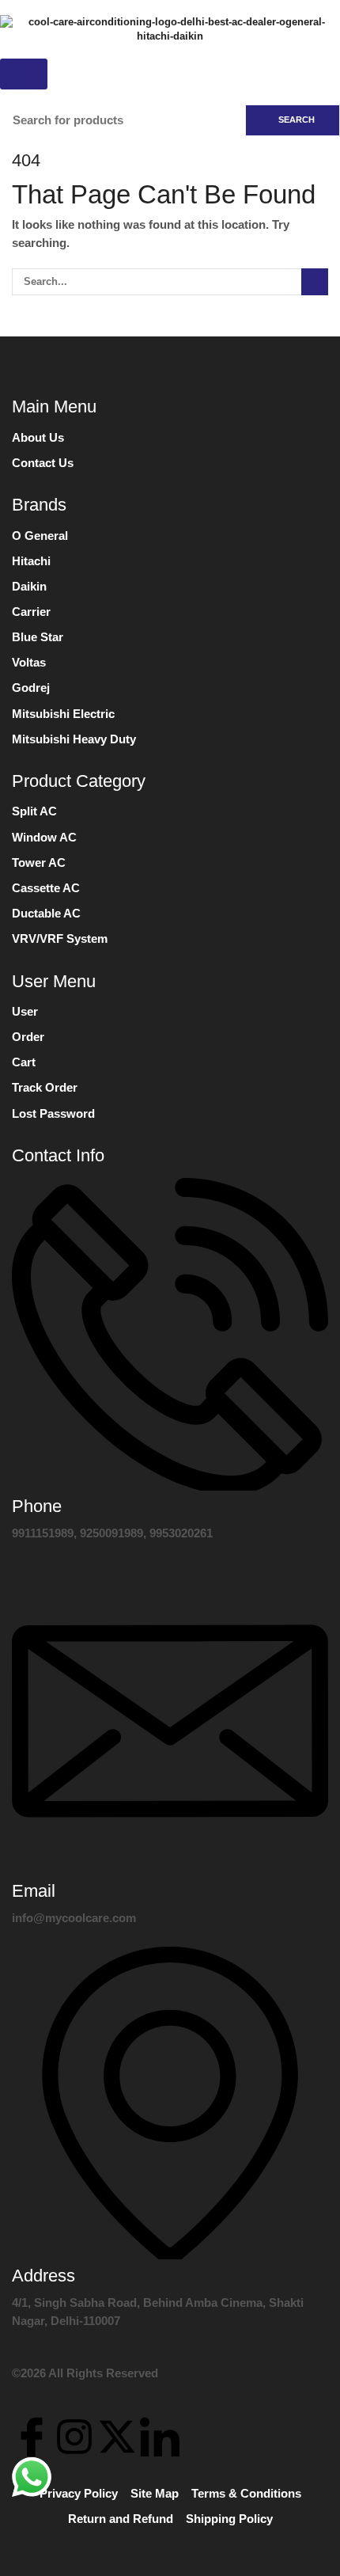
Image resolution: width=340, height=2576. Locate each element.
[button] (24, 74)
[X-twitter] (117, 2437)
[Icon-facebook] (32, 2437)
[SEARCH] (315, 282)
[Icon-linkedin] (160, 2437)
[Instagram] (74, 2437)
